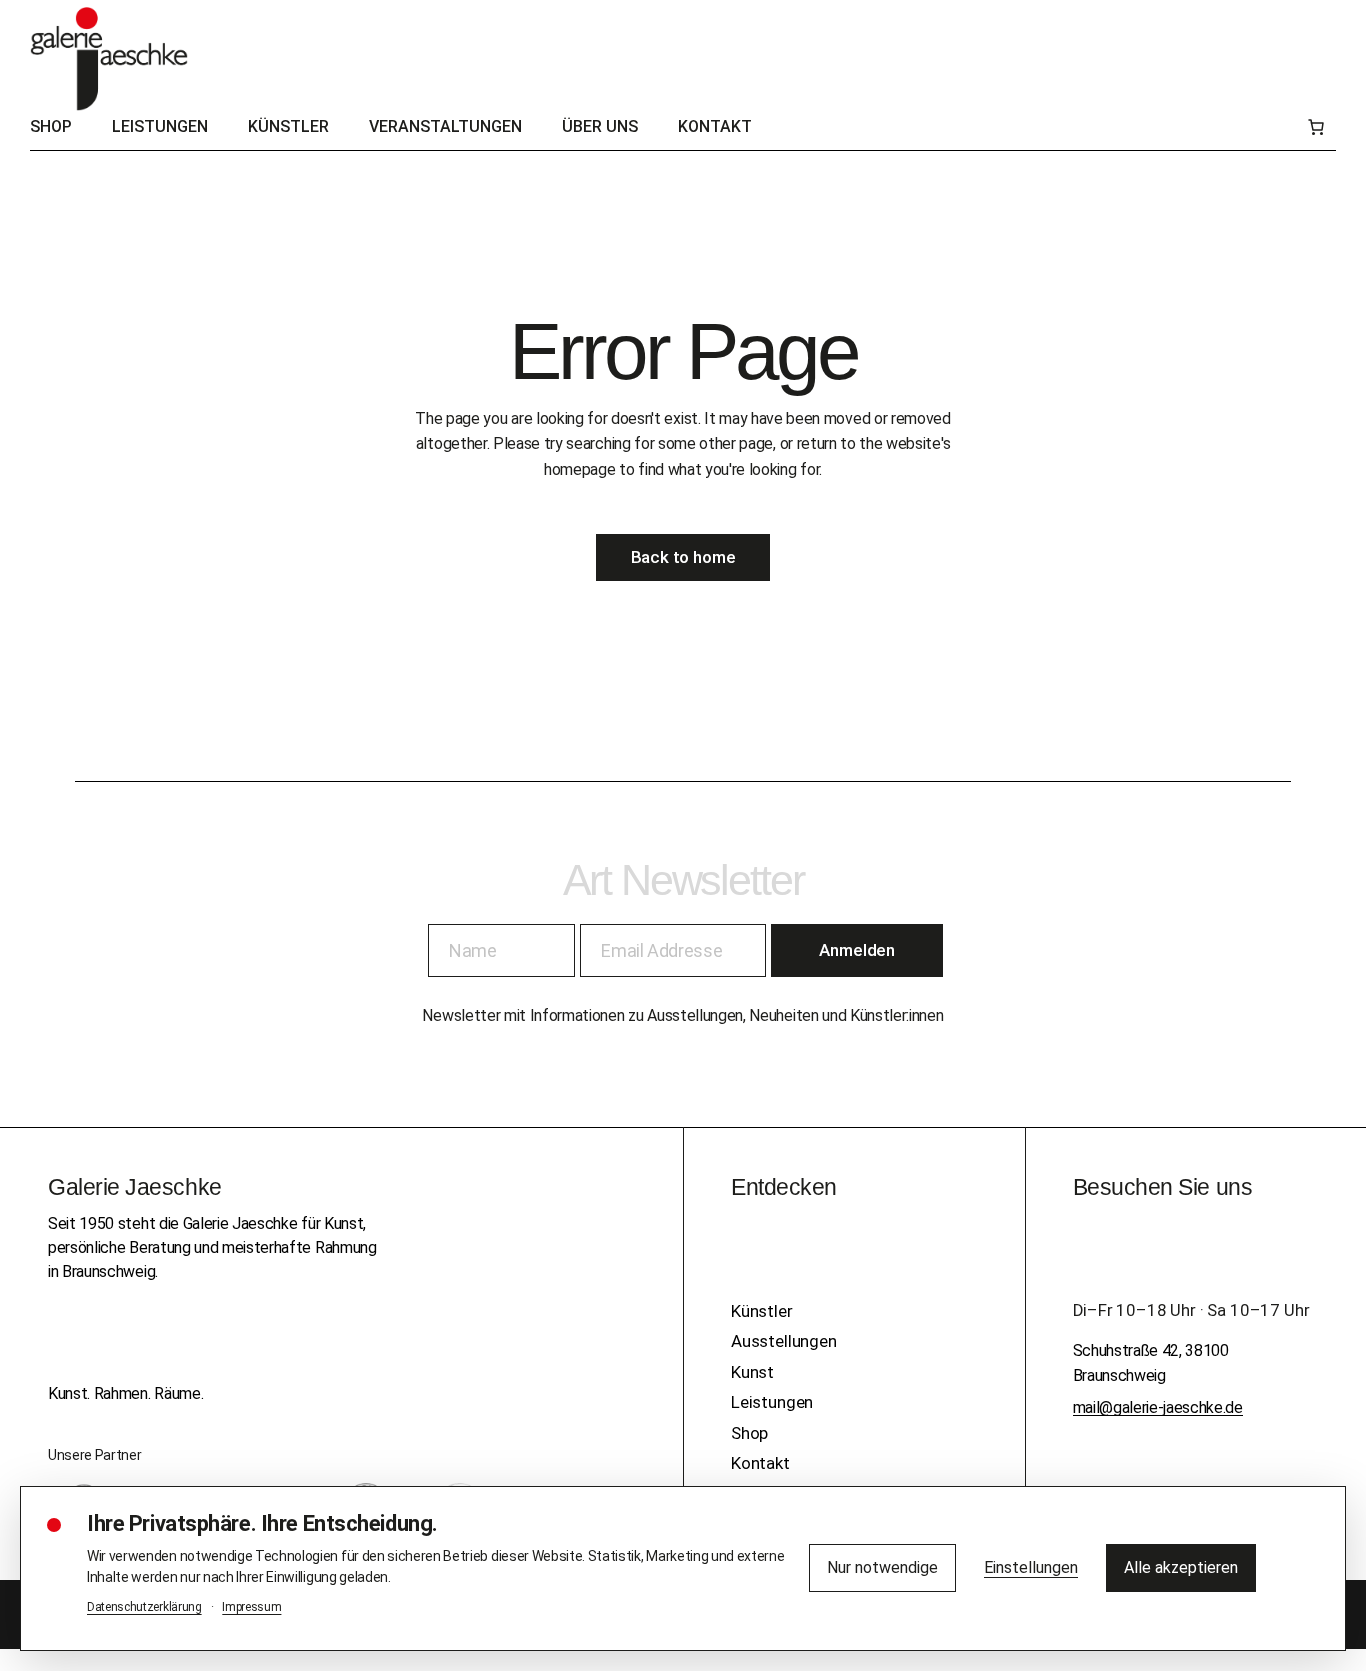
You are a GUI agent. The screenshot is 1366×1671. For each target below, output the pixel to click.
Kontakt (760, 1463)
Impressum (251, 1607)
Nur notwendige (882, 1567)
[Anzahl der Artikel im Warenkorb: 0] (1316, 127)
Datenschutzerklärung (144, 1607)
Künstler (762, 1311)
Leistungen (772, 1402)
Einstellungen (1031, 1567)
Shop (749, 1433)
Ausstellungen (784, 1341)
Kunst (752, 1372)
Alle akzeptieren (1181, 1567)
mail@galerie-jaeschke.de (1158, 1407)
